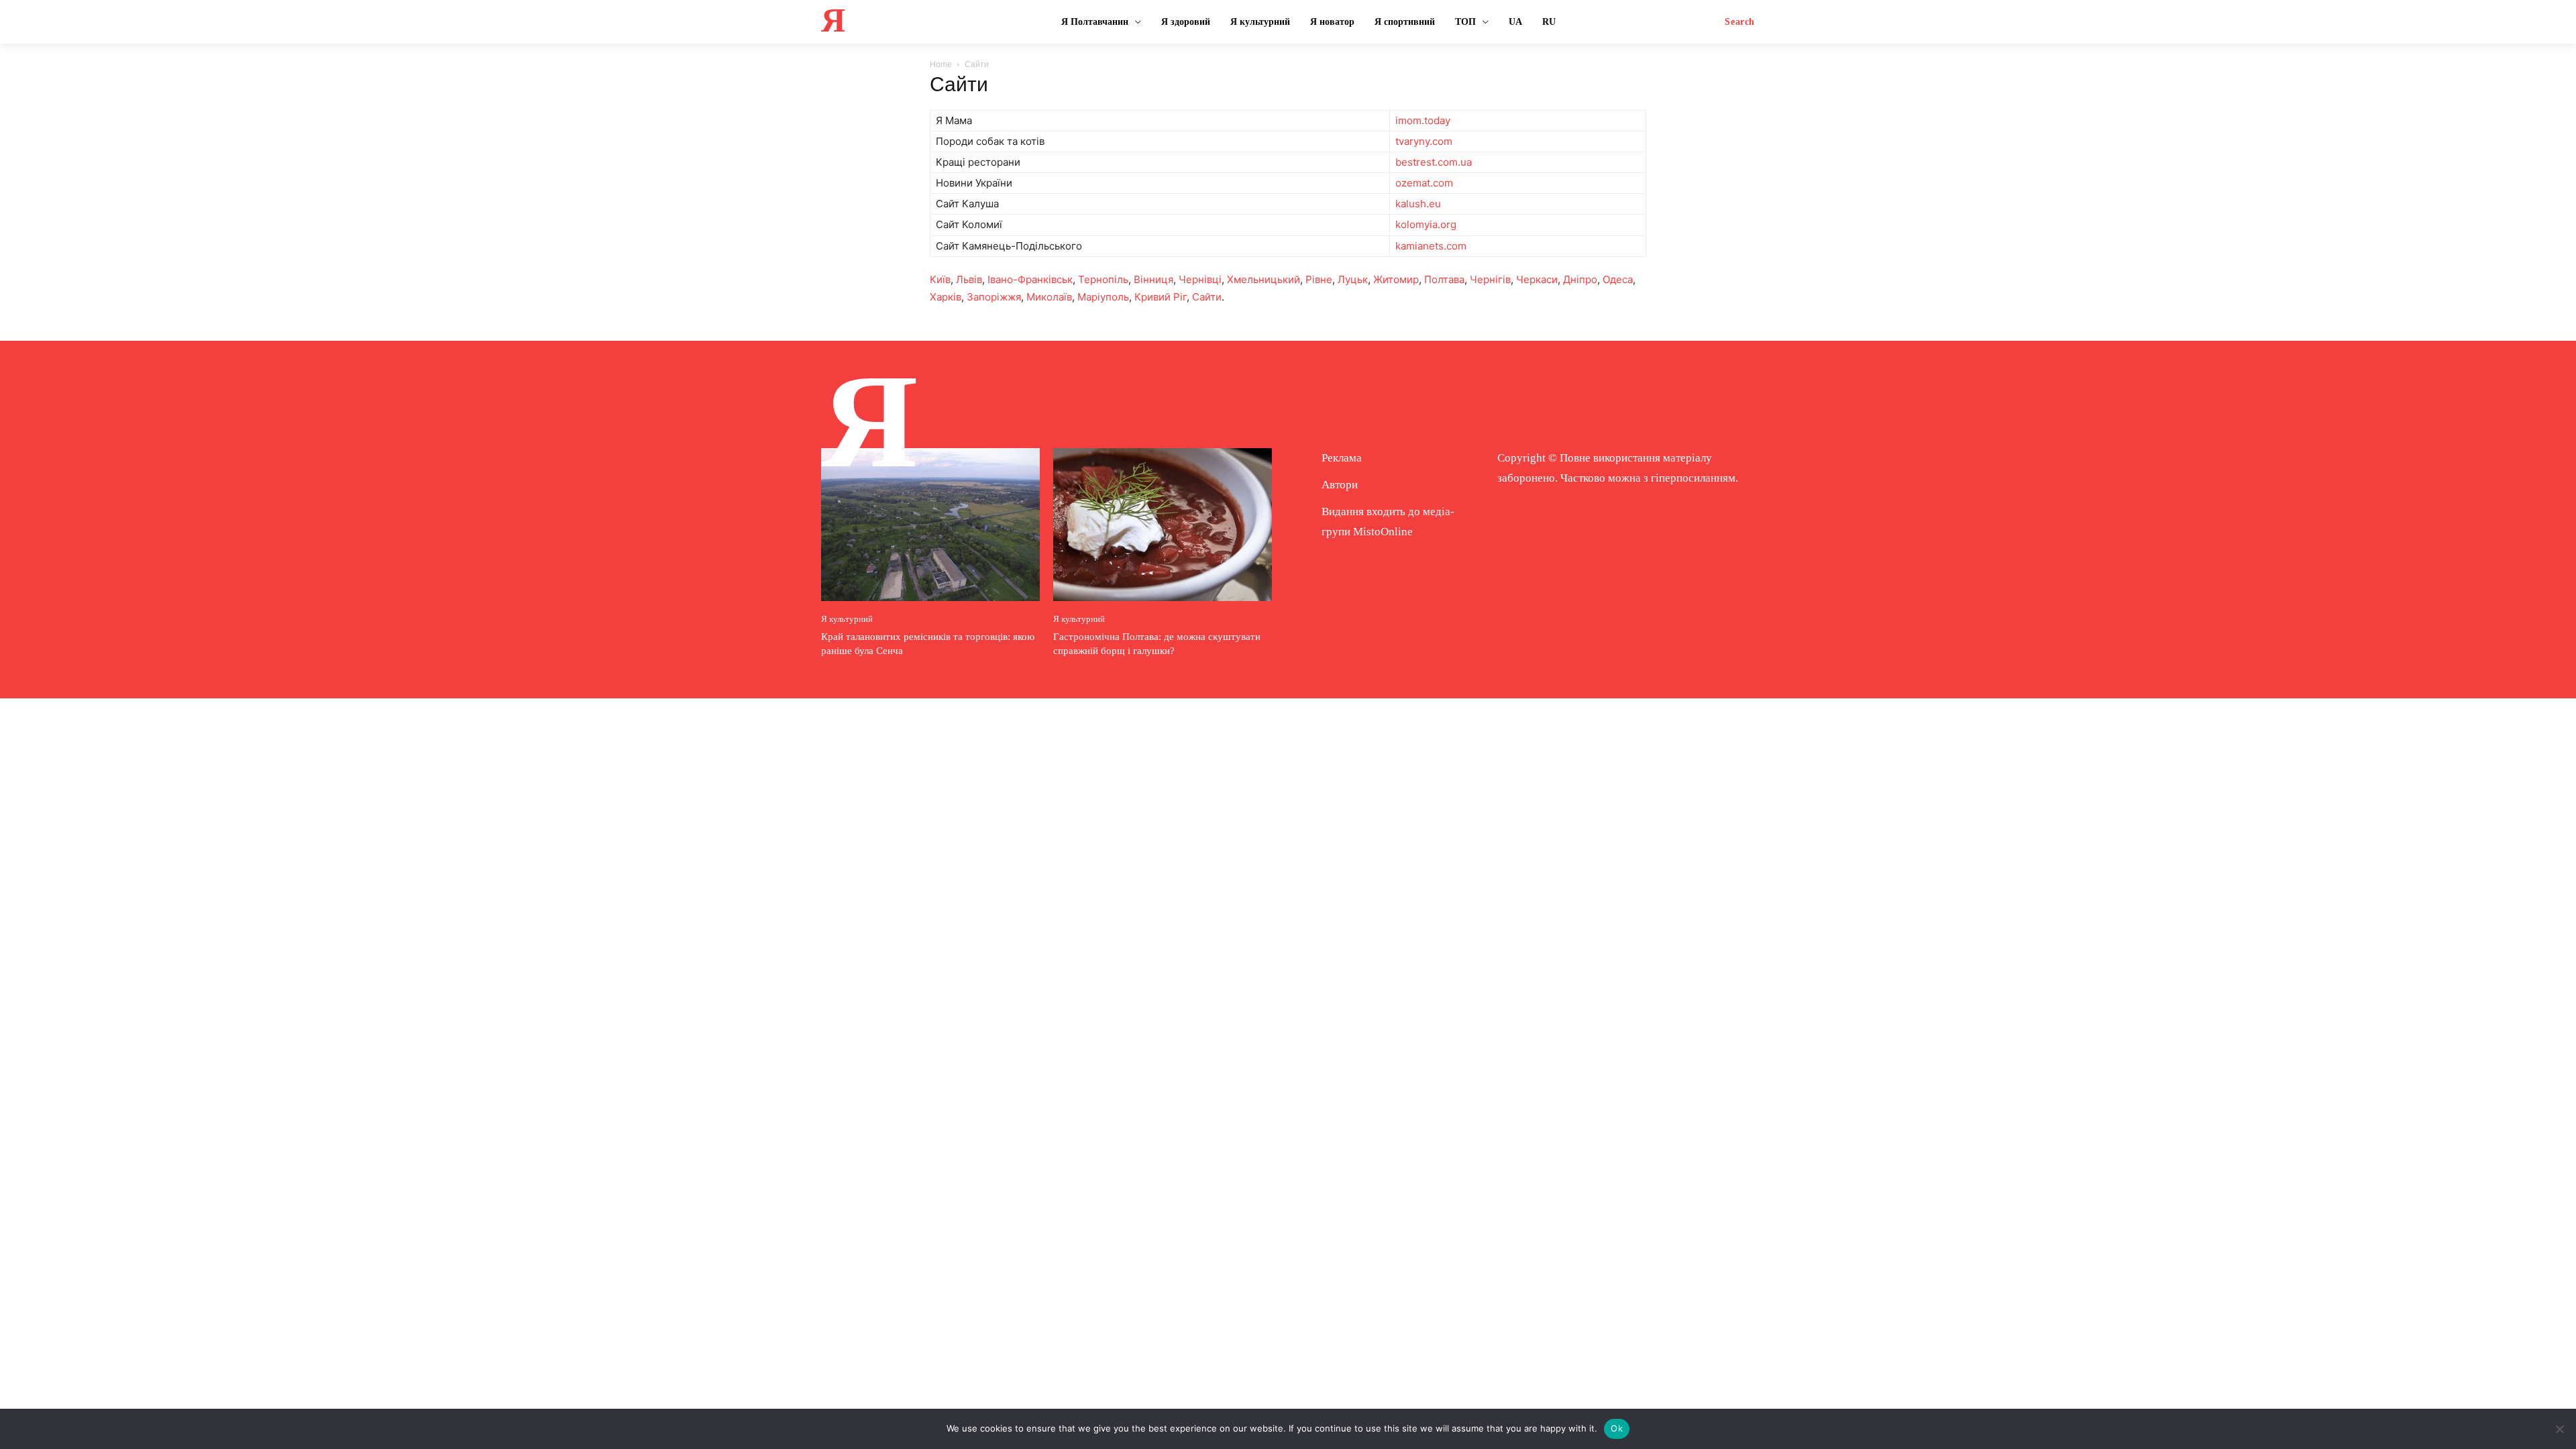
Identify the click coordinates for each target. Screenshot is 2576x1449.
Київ (940, 279)
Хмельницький (1264, 279)
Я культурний (847, 619)
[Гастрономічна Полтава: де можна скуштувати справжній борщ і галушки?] (1163, 525)
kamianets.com (1431, 246)
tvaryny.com (1424, 141)
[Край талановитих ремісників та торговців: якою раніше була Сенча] (930, 525)
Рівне (1319, 279)
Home (941, 64)
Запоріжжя (994, 297)
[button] (1740, 22)
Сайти (1207, 297)
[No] (2559, 1429)
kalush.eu (1418, 204)
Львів (969, 279)
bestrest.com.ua (1434, 162)
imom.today (1423, 120)
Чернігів (1490, 279)
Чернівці (1200, 279)
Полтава (1444, 279)
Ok (1617, 1428)
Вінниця (1153, 279)
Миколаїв (1049, 297)
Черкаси (1537, 279)
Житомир (1396, 279)
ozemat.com (1424, 183)
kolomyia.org (1426, 224)
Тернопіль (1103, 279)
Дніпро (1580, 279)
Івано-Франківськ (1030, 279)
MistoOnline (1383, 532)
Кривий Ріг (1161, 297)
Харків (946, 297)
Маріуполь (1103, 297)
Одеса (1618, 279)
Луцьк (1353, 279)
